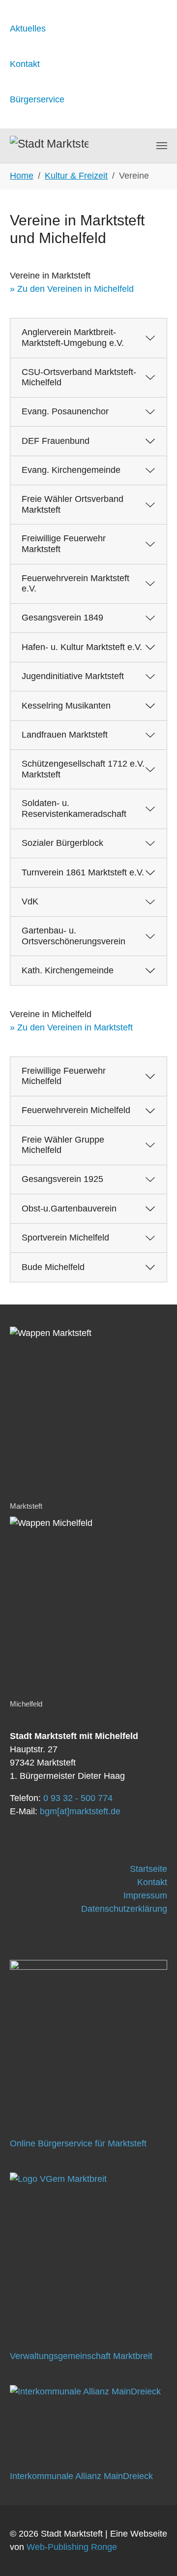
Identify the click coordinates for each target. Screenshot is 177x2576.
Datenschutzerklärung (124, 1909)
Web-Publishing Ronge (72, 2547)
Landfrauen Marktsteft (65, 735)
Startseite (148, 1869)
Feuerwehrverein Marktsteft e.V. (75, 584)
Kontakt (25, 64)
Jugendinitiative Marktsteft (73, 676)
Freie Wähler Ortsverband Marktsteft (73, 504)
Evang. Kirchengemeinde (71, 470)
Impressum (145, 1895)
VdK (30, 901)
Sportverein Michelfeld (65, 1238)
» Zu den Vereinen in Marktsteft (71, 1027)
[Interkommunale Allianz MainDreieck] (88, 2418)
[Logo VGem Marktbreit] (88, 2251)
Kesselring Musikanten (66, 706)
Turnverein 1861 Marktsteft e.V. (83, 872)
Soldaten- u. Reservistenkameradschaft (74, 808)
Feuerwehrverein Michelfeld (76, 1110)
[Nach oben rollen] (154, 2553)
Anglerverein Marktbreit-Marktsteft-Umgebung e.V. (73, 338)
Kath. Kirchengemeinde (68, 970)
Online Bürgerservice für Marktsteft (78, 2143)
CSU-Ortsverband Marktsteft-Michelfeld (79, 377)
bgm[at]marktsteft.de (80, 1811)
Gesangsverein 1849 (62, 618)
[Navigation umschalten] (162, 146)
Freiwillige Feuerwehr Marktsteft (64, 544)
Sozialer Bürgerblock (62, 843)
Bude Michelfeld (53, 1267)
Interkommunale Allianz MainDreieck (81, 2476)
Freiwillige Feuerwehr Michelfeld (64, 1076)
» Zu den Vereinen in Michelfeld (72, 289)
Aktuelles (28, 29)
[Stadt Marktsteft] (49, 146)
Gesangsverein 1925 (62, 1179)
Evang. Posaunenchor (65, 411)
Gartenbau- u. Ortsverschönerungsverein (74, 936)
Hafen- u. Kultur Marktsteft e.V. (82, 647)
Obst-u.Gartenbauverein (69, 1209)
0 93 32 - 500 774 (78, 1798)
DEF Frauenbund (56, 441)
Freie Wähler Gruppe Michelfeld (63, 1145)
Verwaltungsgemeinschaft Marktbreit (81, 2356)
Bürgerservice (37, 99)
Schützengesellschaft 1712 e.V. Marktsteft (83, 769)
